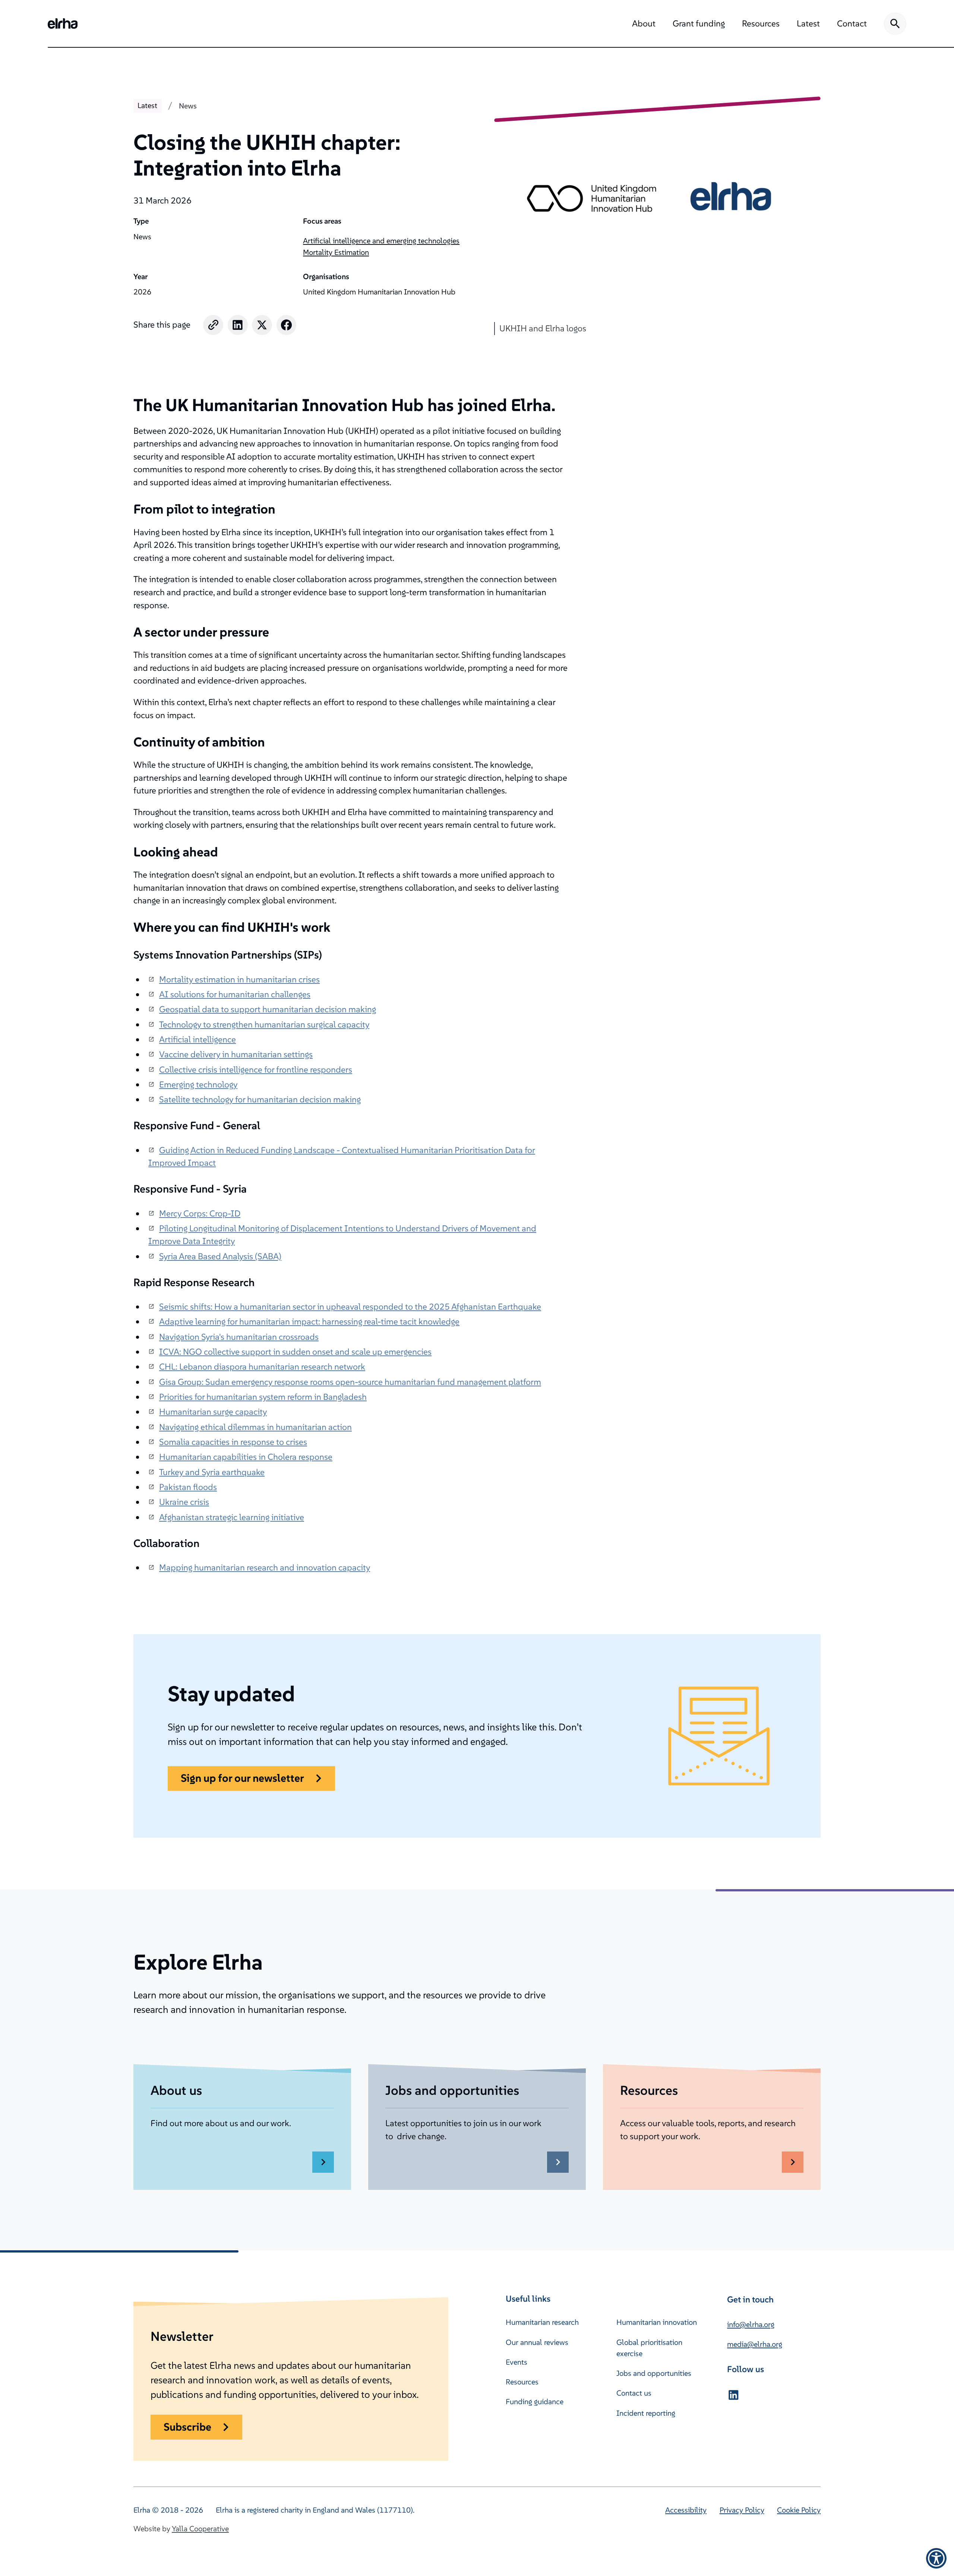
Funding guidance (535, 2402)
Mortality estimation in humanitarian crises (239, 979)
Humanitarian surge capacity (213, 1412)
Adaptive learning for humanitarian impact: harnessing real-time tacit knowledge (309, 1321)
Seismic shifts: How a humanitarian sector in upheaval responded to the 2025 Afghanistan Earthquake (350, 1306)
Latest (147, 105)
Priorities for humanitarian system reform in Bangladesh (263, 1397)
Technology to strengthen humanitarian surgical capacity (264, 1024)
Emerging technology (198, 1084)
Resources (522, 2382)
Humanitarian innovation (657, 2322)
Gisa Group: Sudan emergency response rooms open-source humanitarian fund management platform (350, 1382)
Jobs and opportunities (654, 2373)
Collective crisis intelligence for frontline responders (256, 1069)
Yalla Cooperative (200, 2529)
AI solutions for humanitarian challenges (235, 994)
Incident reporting (646, 2413)
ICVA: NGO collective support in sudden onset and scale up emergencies (295, 1352)
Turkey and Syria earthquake (212, 1472)
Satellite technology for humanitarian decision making (260, 1099)
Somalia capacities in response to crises (233, 1442)
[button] (644, 24)
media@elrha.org (755, 2344)
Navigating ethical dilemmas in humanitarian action (255, 1427)
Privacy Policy (742, 2510)
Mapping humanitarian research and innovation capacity (265, 1567)
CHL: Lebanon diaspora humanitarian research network (262, 1366)
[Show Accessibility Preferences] (936, 2558)
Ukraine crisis (184, 1502)
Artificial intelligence (198, 1039)
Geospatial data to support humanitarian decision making (268, 1009)
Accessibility (686, 2510)
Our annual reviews (537, 2342)
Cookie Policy (799, 2510)
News (188, 106)
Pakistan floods (188, 1487)
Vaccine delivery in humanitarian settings (236, 1054)
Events (517, 2362)
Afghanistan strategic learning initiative (232, 1517)
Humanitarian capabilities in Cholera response (246, 1457)
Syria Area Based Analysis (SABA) (220, 1256)
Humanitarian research (542, 2322)
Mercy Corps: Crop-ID (200, 1213)
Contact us (634, 2393)
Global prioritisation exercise (649, 2348)
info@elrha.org (751, 2324)
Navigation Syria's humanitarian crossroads (239, 1337)
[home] (63, 23)
